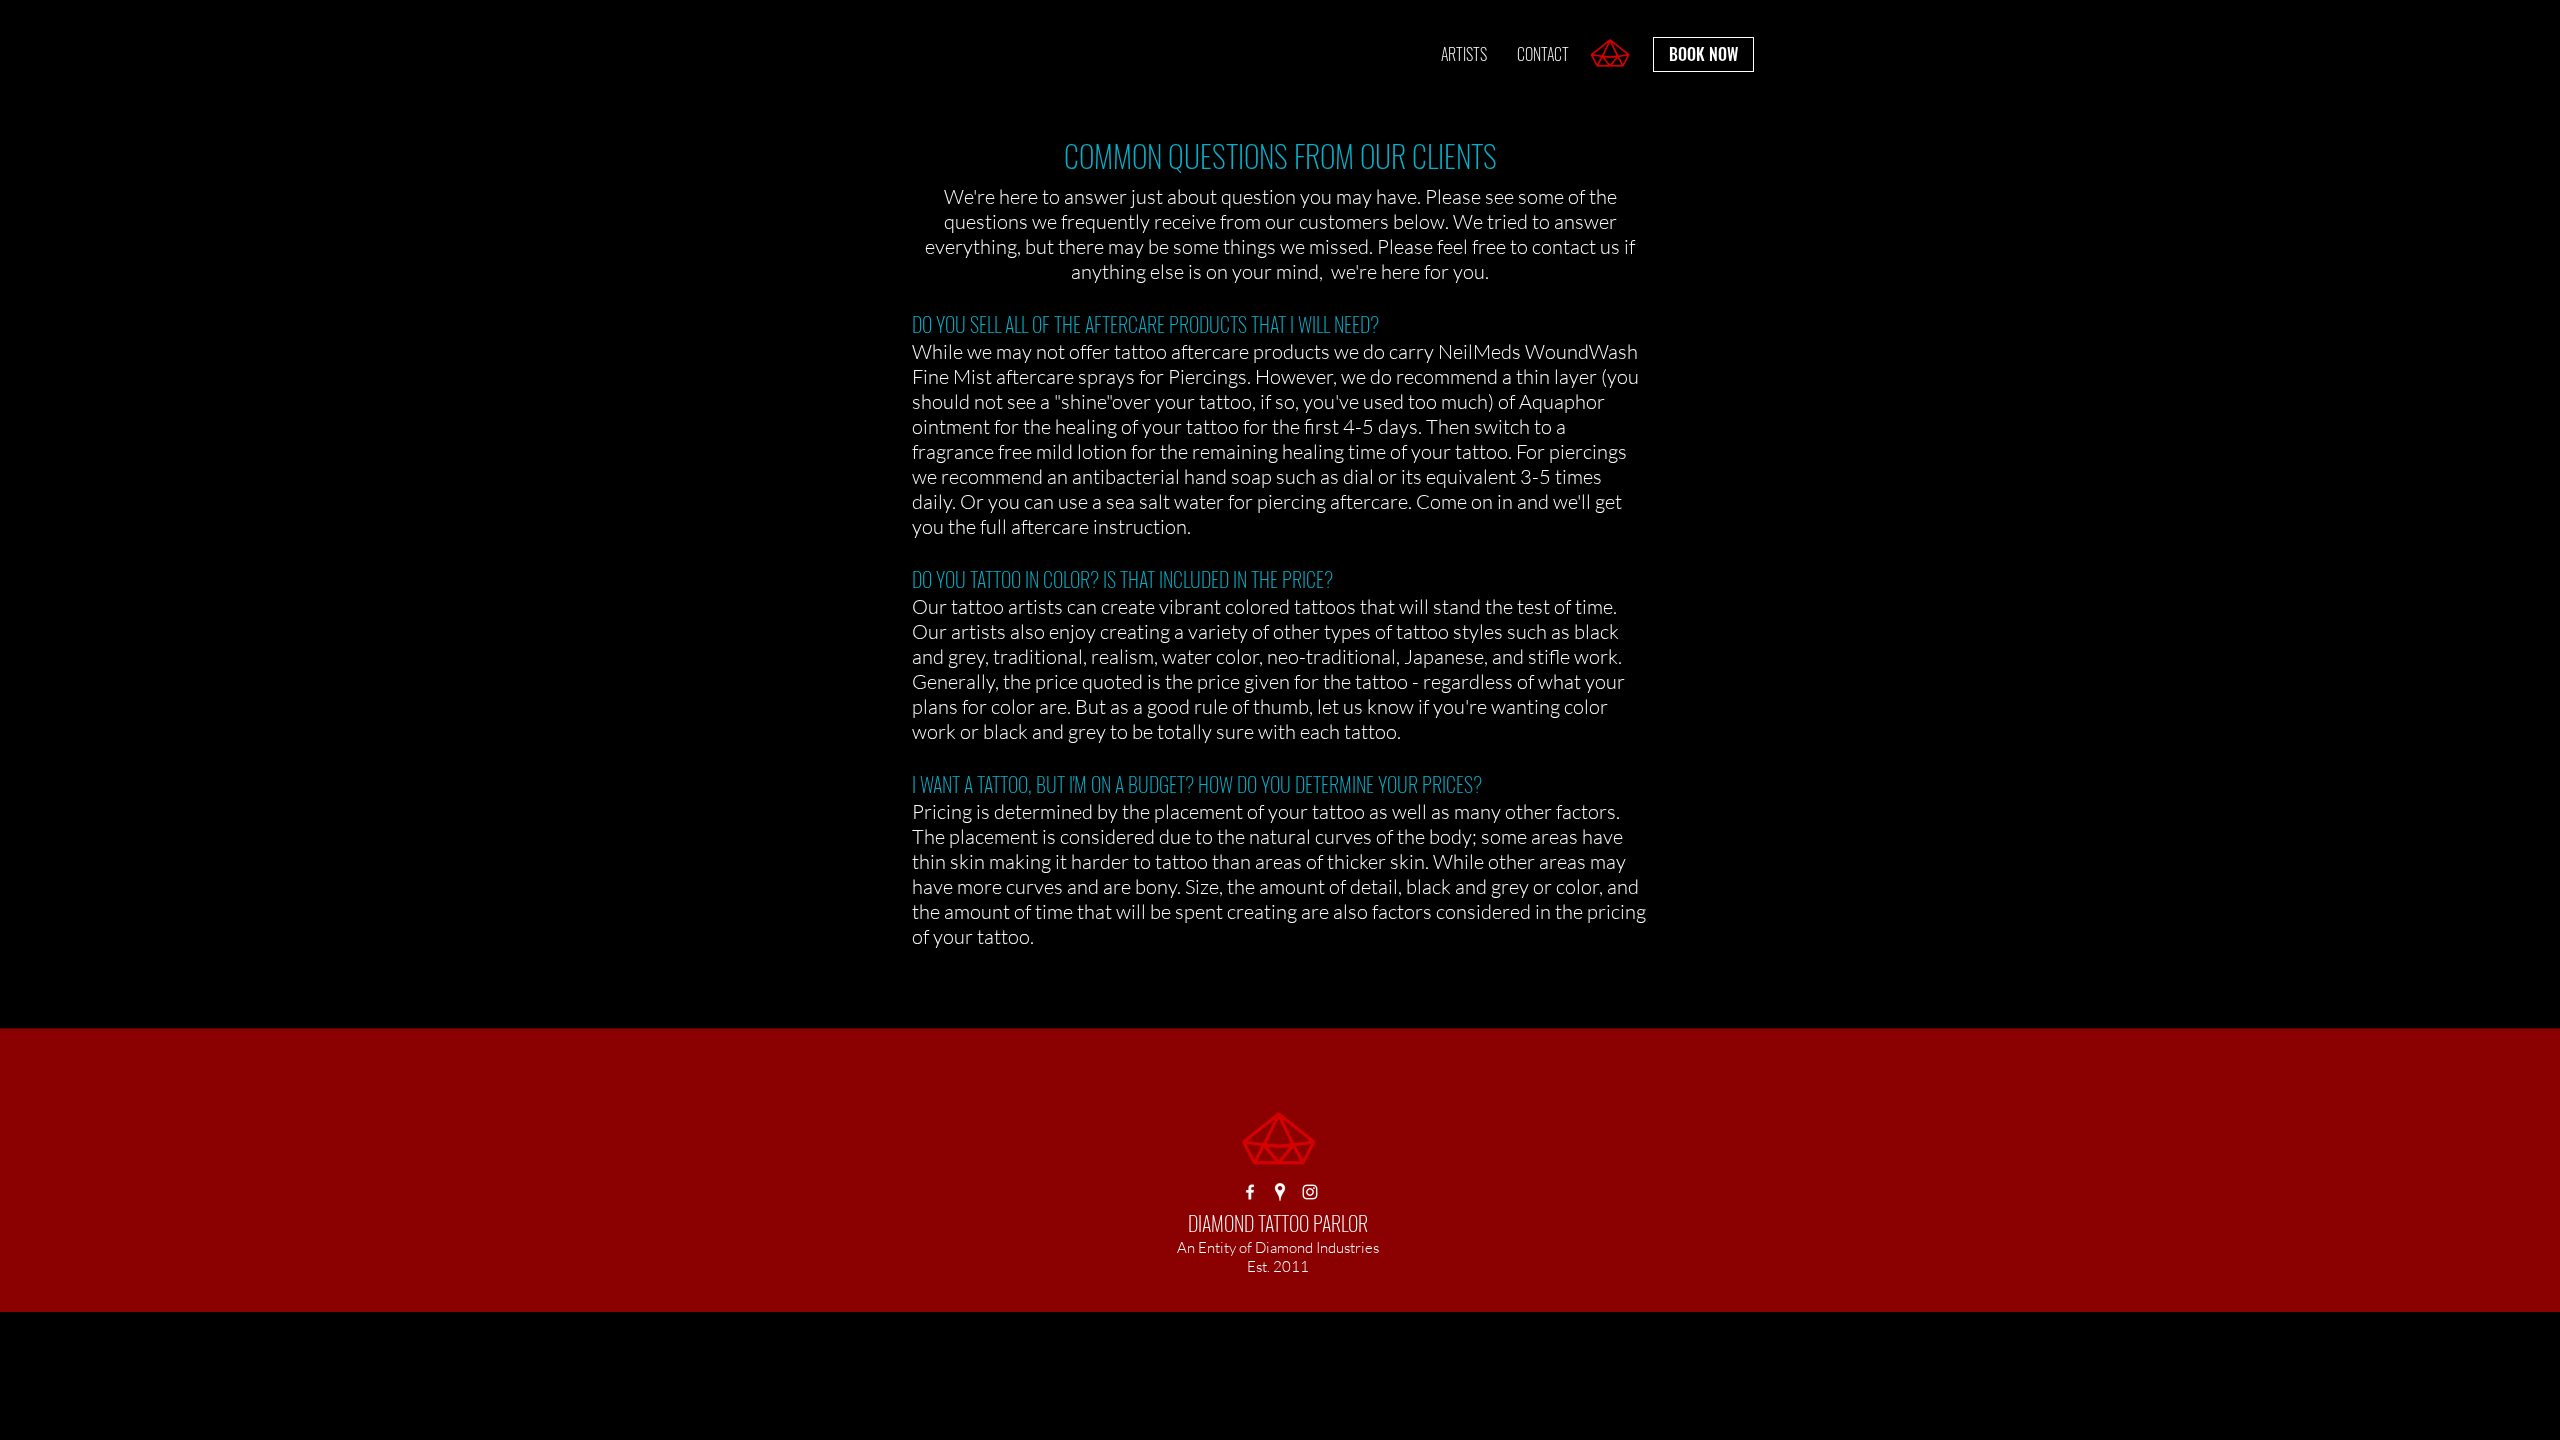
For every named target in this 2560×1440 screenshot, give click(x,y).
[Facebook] (1250, 1192)
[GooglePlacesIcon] (1280, 1192)
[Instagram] (1310, 1192)
